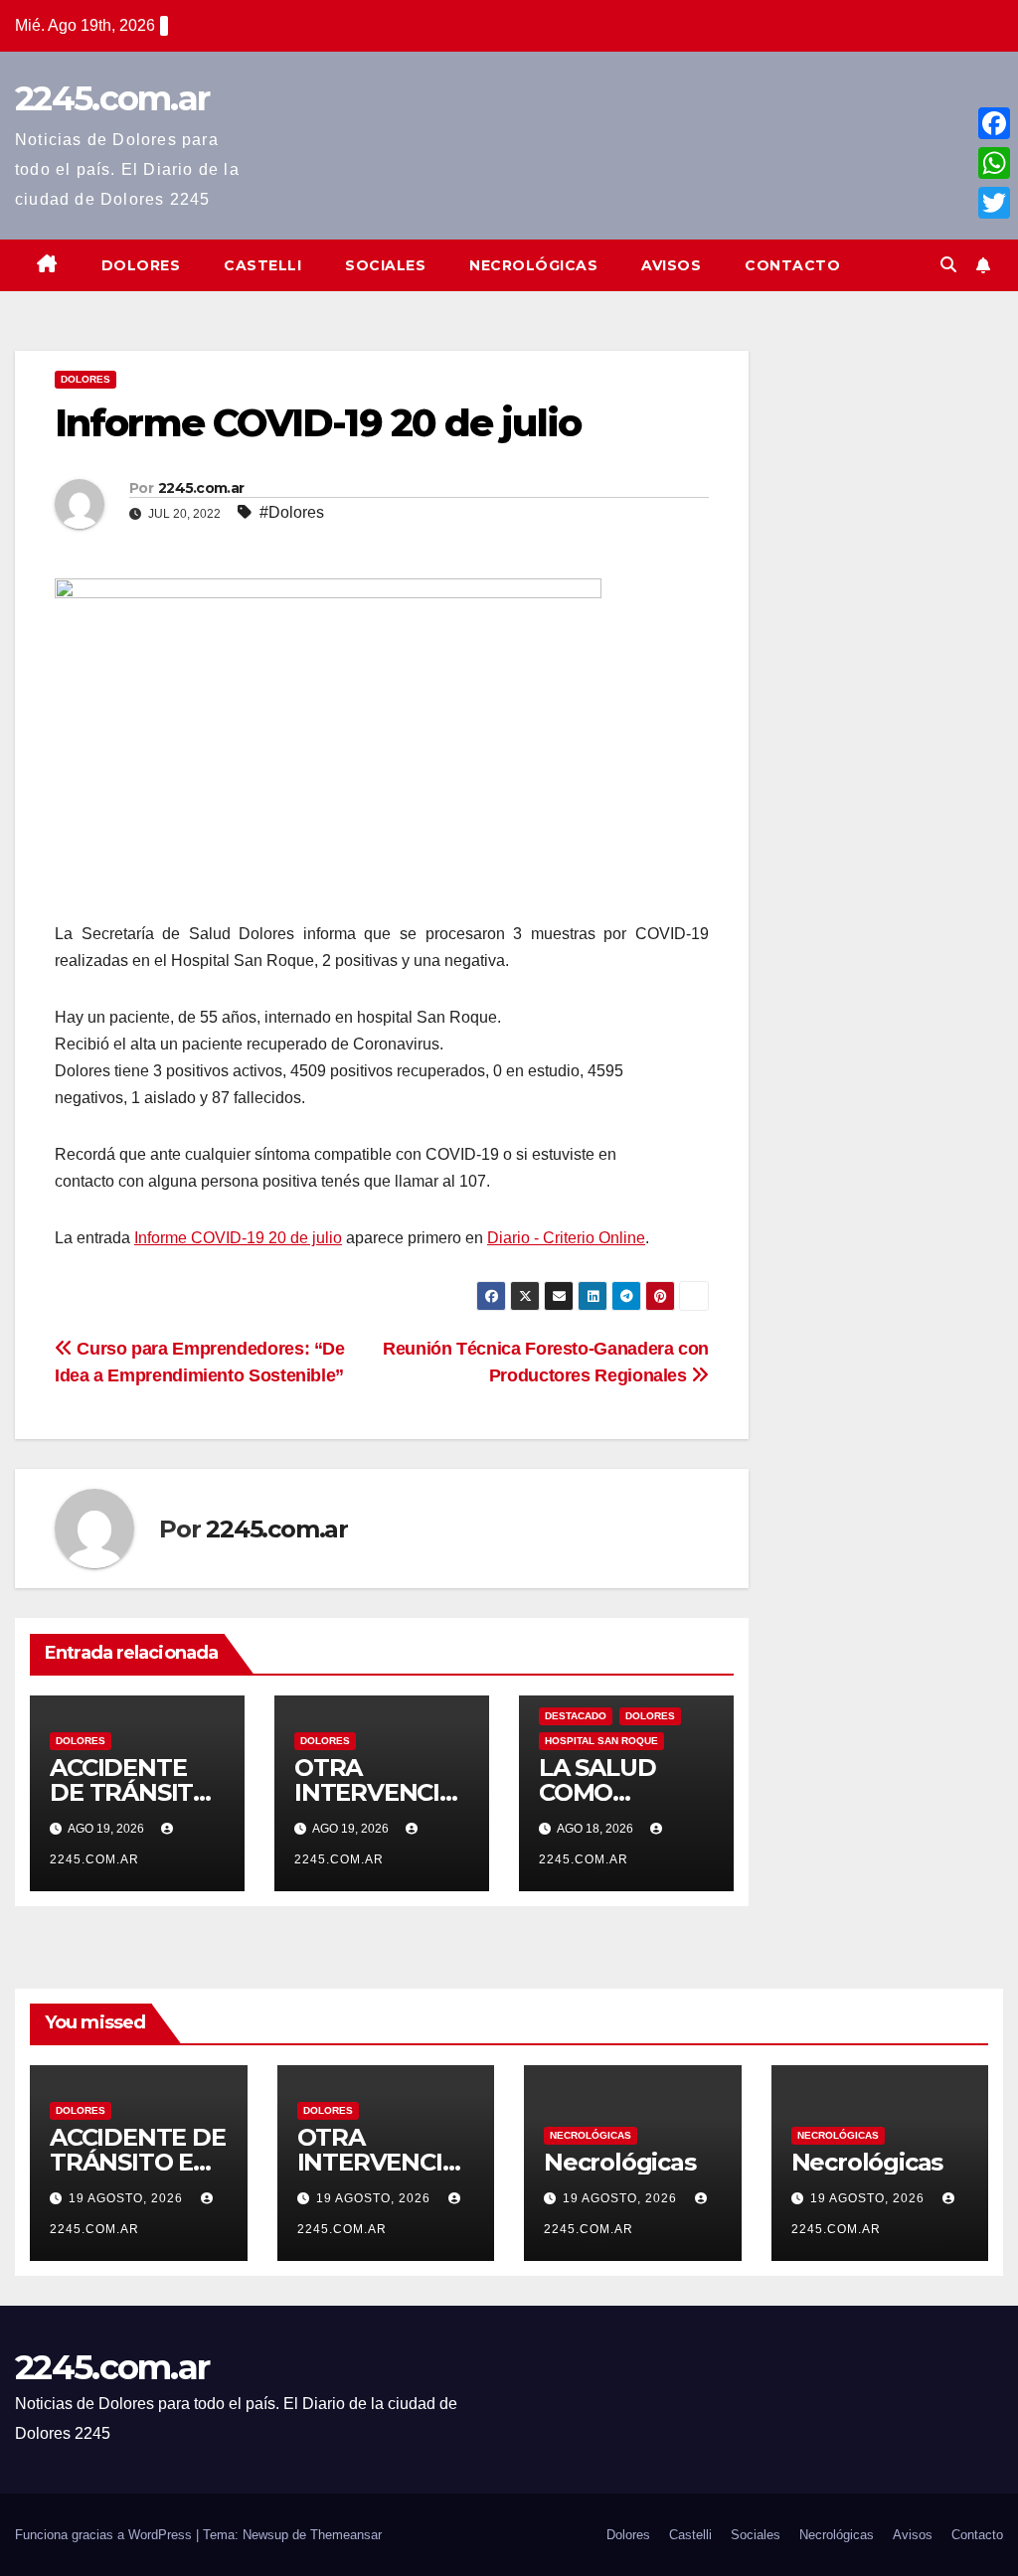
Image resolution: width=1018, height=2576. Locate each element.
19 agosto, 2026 (128, 2198)
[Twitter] (994, 203)
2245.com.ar (112, 98)
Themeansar (346, 2535)
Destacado (576, 1716)
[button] (948, 265)
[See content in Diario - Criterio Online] (328, 748)
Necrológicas (533, 265)
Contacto (792, 265)
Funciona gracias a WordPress (105, 2535)
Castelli (262, 265)
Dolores (141, 265)
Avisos (671, 265)
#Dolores (292, 512)
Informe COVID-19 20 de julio (238, 1238)
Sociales (385, 265)
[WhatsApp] (994, 163)
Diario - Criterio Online (566, 1238)
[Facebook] (994, 123)
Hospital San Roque (601, 1741)
